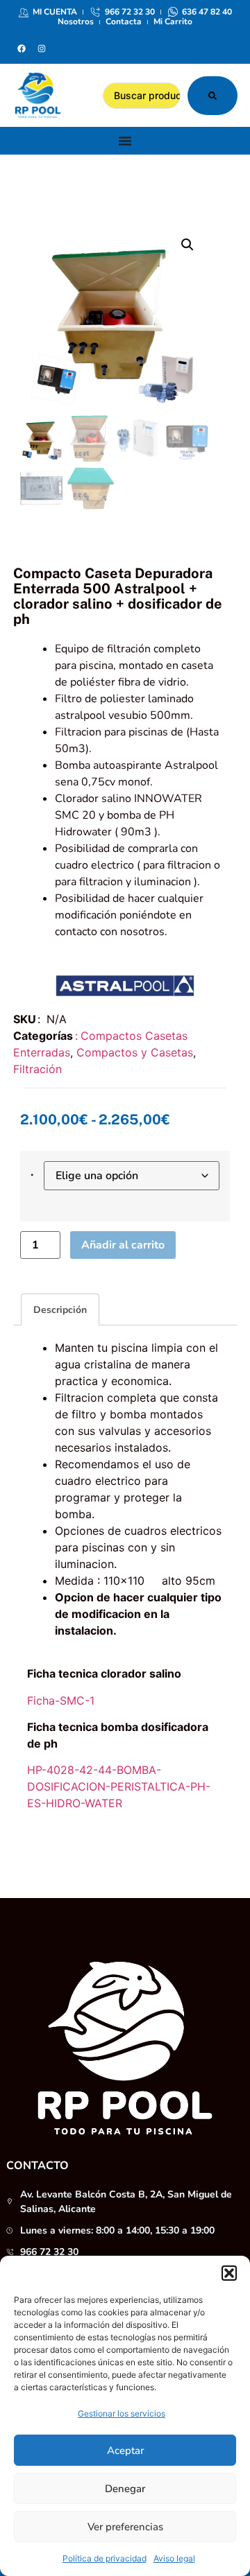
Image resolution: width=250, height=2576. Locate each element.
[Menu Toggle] (125, 141)
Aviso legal (174, 2558)
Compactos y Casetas (135, 1052)
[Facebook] (22, 49)
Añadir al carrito (123, 1245)
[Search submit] (212, 96)
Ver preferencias (125, 2527)
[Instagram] (42, 49)
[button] (229, 2273)
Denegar (125, 2489)
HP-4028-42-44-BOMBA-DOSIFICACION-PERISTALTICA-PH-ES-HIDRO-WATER (119, 1786)
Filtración (37, 1069)
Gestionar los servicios (122, 2413)
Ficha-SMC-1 (61, 1700)
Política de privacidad (105, 2558)
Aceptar (125, 2451)
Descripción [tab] (60, 1310)
